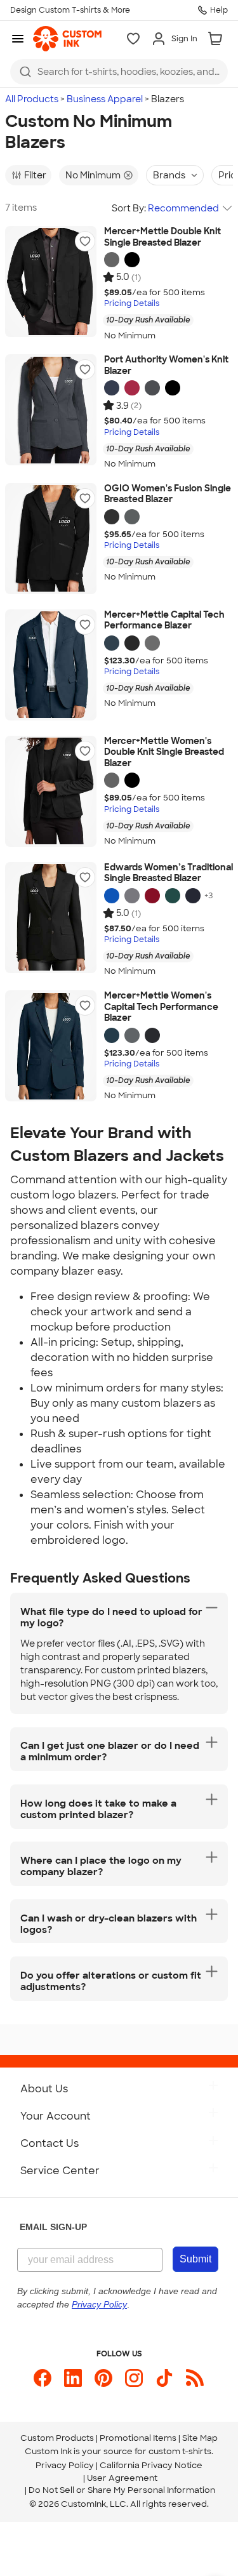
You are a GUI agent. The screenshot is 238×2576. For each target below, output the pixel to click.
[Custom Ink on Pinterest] (103, 2378)
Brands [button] (169, 175)
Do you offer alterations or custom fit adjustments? (111, 1981)
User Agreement (122, 2478)
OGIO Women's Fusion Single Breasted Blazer (168, 494)
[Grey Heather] (132, 896)
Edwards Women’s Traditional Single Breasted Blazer (169, 873)
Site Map (200, 2438)
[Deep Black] (132, 260)
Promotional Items (138, 2438)
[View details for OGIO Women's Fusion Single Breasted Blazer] (51, 539)
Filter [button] (35, 175)
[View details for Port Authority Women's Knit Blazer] (51, 410)
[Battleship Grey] (152, 388)
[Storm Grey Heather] (112, 260)
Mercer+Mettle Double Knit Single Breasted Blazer (162, 237)
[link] (67, 39)
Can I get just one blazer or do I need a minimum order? (110, 1751)
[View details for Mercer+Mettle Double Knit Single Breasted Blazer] (51, 282)
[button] (85, 241)
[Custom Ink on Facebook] (43, 2378)
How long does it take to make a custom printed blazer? (98, 1809)
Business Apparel (105, 99)
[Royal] (112, 896)
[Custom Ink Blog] (195, 2378)
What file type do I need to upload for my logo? (111, 1617)
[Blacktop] (112, 517)
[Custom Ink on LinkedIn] (73, 2378)
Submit (195, 2259)
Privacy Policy (65, 2465)
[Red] (152, 896)
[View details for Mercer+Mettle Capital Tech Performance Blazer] (51, 665)
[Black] (173, 388)
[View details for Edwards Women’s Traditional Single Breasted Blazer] (51, 918)
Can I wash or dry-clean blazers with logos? (109, 1924)
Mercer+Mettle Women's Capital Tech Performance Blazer (161, 1007)
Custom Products (57, 2438)
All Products (32, 99)
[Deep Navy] (112, 388)
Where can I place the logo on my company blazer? (101, 1866)
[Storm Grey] (152, 643)
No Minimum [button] (93, 175)
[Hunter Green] (173, 896)
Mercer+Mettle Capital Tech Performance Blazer (164, 621)
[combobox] (119, 72)
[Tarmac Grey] (132, 517)
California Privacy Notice (151, 2465)
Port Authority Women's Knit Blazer (166, 365)
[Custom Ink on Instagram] (134, 2378)
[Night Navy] (112, 643)
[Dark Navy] (193, 896)
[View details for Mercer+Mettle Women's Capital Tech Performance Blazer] (51, 1046)
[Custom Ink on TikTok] (164, 2378)
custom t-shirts (180, 2451)
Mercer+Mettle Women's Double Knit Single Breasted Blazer (164, 752)
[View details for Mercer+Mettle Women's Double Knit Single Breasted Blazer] (51, 791)
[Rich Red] (132, 388)
